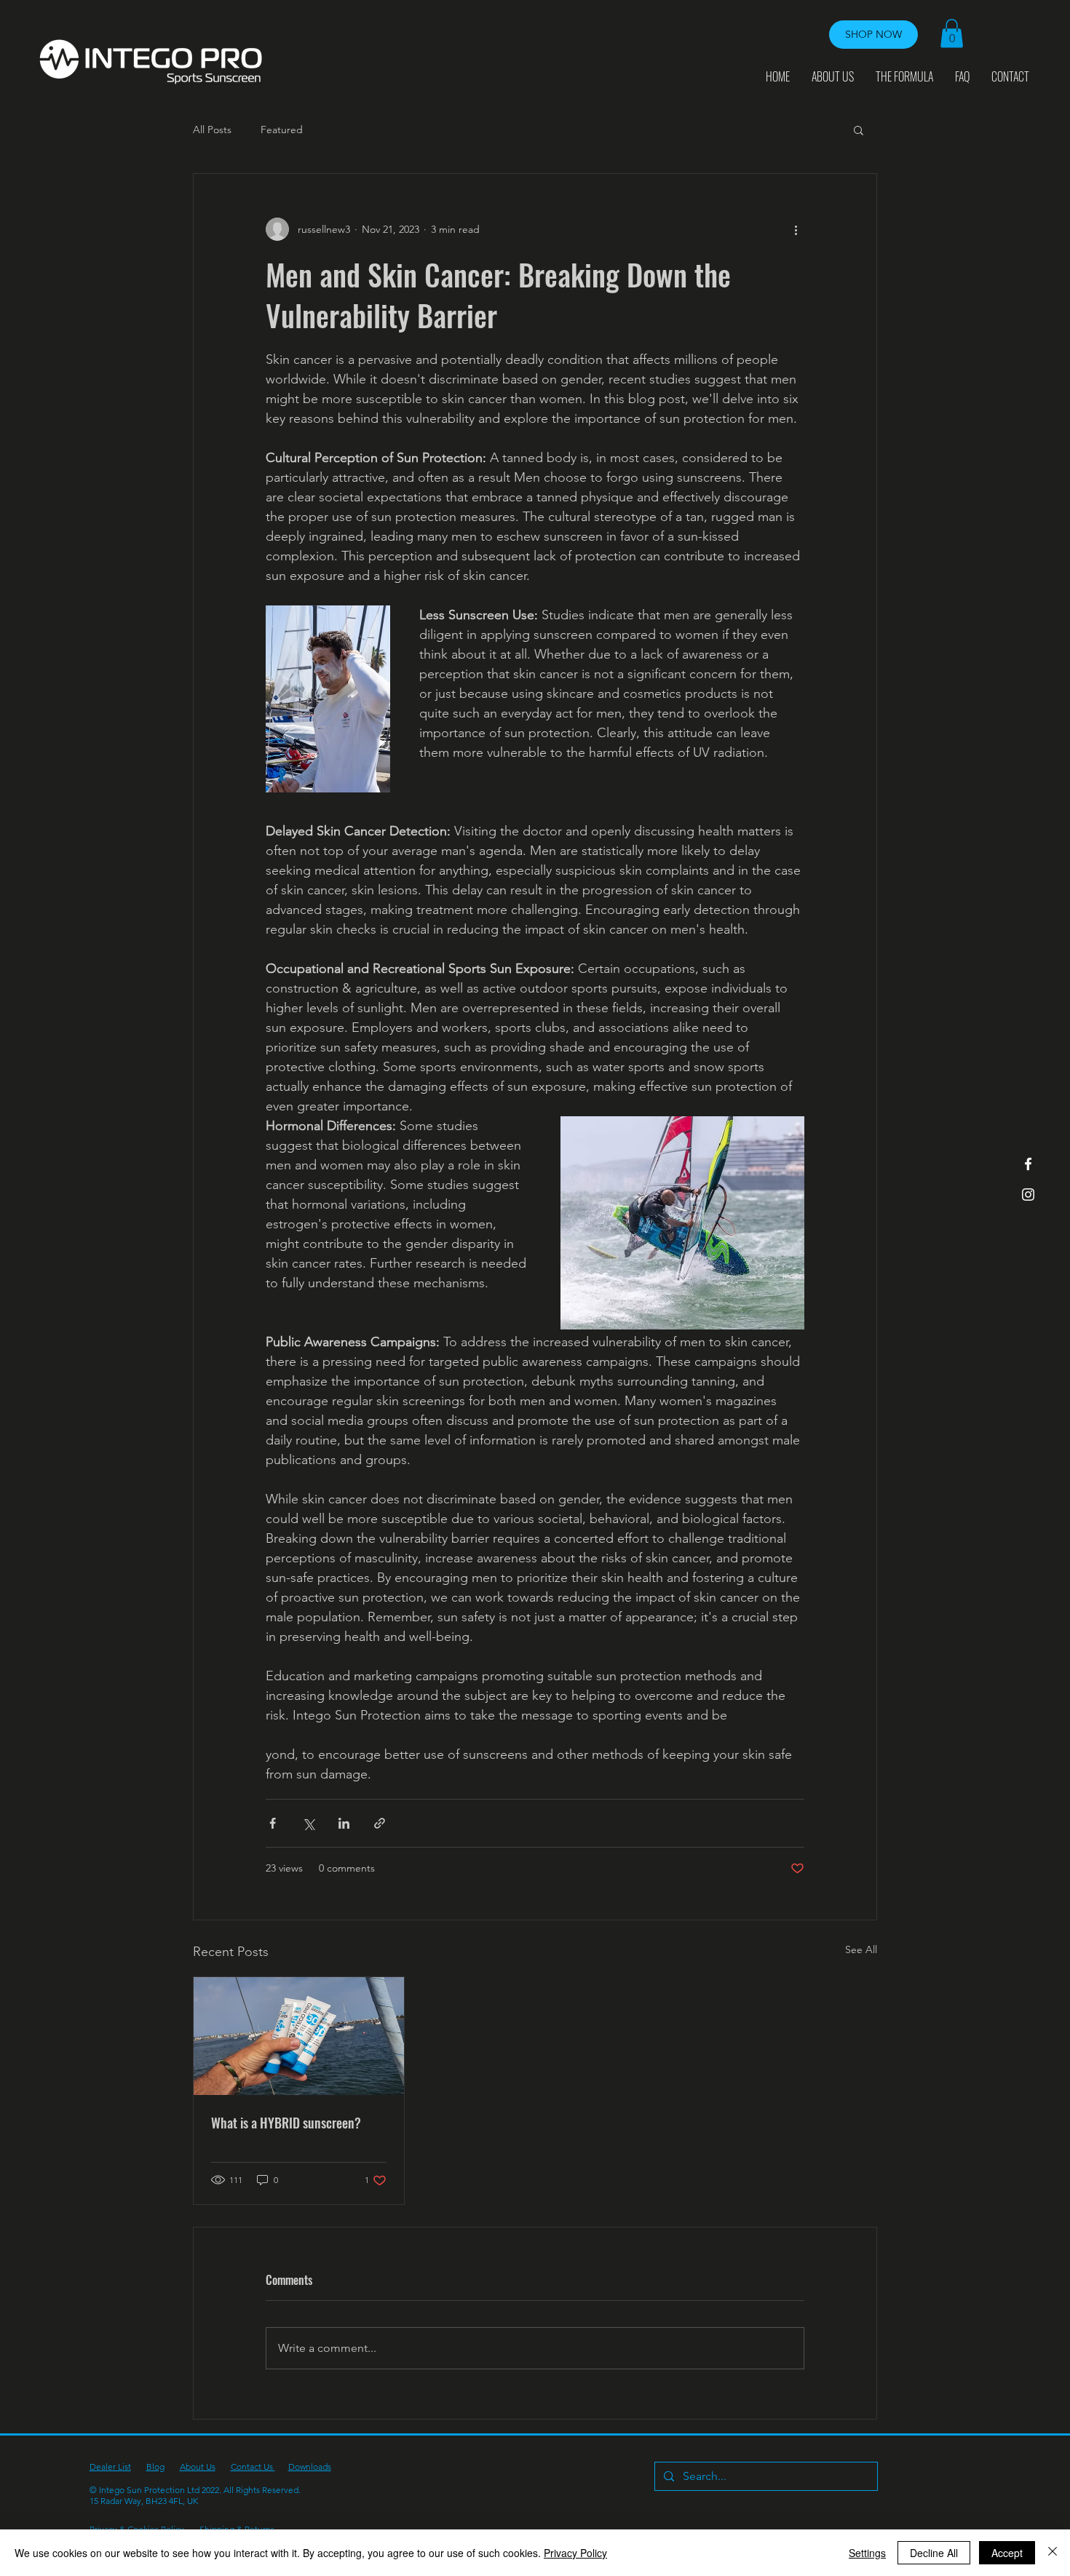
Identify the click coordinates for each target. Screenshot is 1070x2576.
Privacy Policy (575, 2553)
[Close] (1053, 2553)
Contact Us (253, 2466)
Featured (282, 130)
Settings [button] (867, 2553)
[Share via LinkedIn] (344, 1823)
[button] (952, 33)
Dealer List (110, 2466)
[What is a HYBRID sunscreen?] (299, 2036)
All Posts (212, 130)
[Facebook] (1028, 1164)
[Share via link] (380, 1823)
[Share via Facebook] (273, 1823)
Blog (155, 2466)
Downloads (310, 2466)
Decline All (934, 2553)
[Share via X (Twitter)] (308, 1823)
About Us (198, 2466)
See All (861, 1949)
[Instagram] (1028, 1194)
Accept (1007, 2553)
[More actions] (796, 229)
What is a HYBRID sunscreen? (286, 2123)
